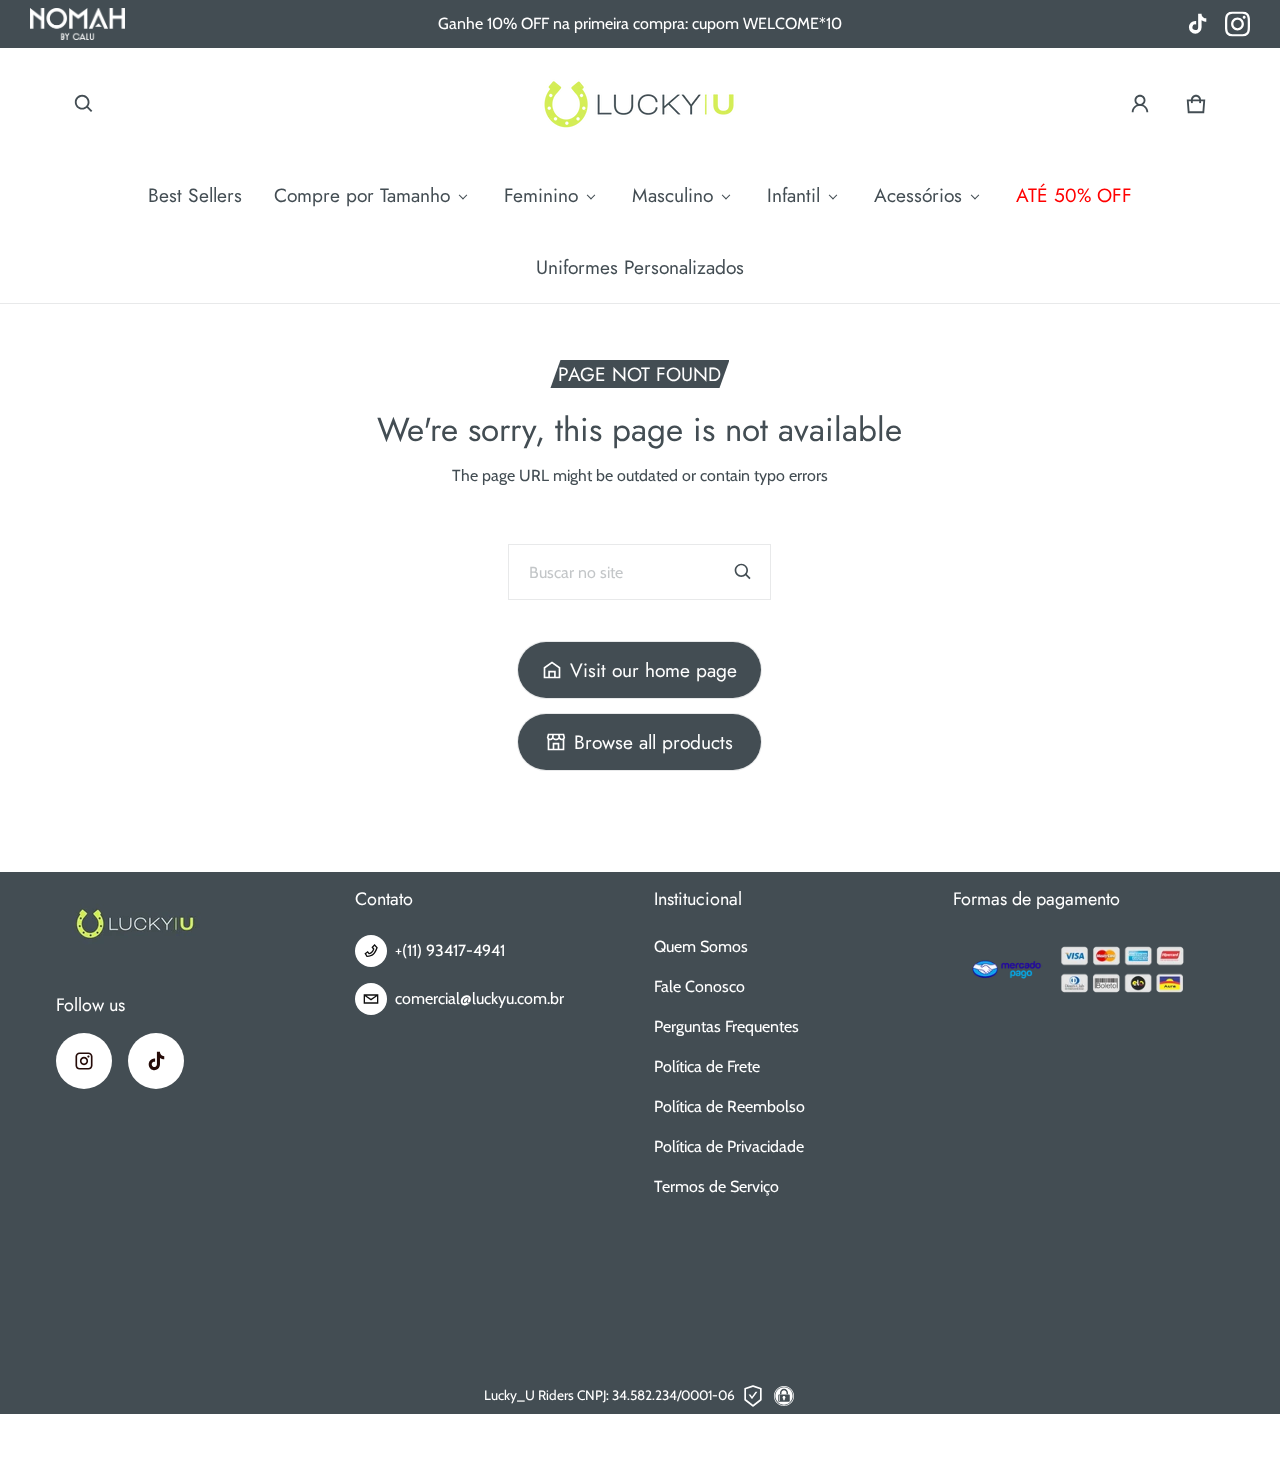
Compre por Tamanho (362, 195)
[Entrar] (1140, 104)
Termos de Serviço (716, 1186)
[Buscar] (743, 572)
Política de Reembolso (729, 1106)
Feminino (541, 195)
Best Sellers (195, 195)
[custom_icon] (1237, 24)
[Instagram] (84, 1061)
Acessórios (918, 195)
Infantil (793, 195)
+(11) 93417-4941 (450, 950)
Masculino (672, 195)
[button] (84, 104)
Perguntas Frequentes (726, 1026)
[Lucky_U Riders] (640, 103)
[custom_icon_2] (1197, 24)
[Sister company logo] (77, 24)
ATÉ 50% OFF (1074, 195)
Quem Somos (701, 946)
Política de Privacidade (729, 1146)
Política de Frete (707, 1066)
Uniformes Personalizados (640, 267)
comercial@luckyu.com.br (479, 998)
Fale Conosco (699, 986)
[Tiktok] (156, 1061)
